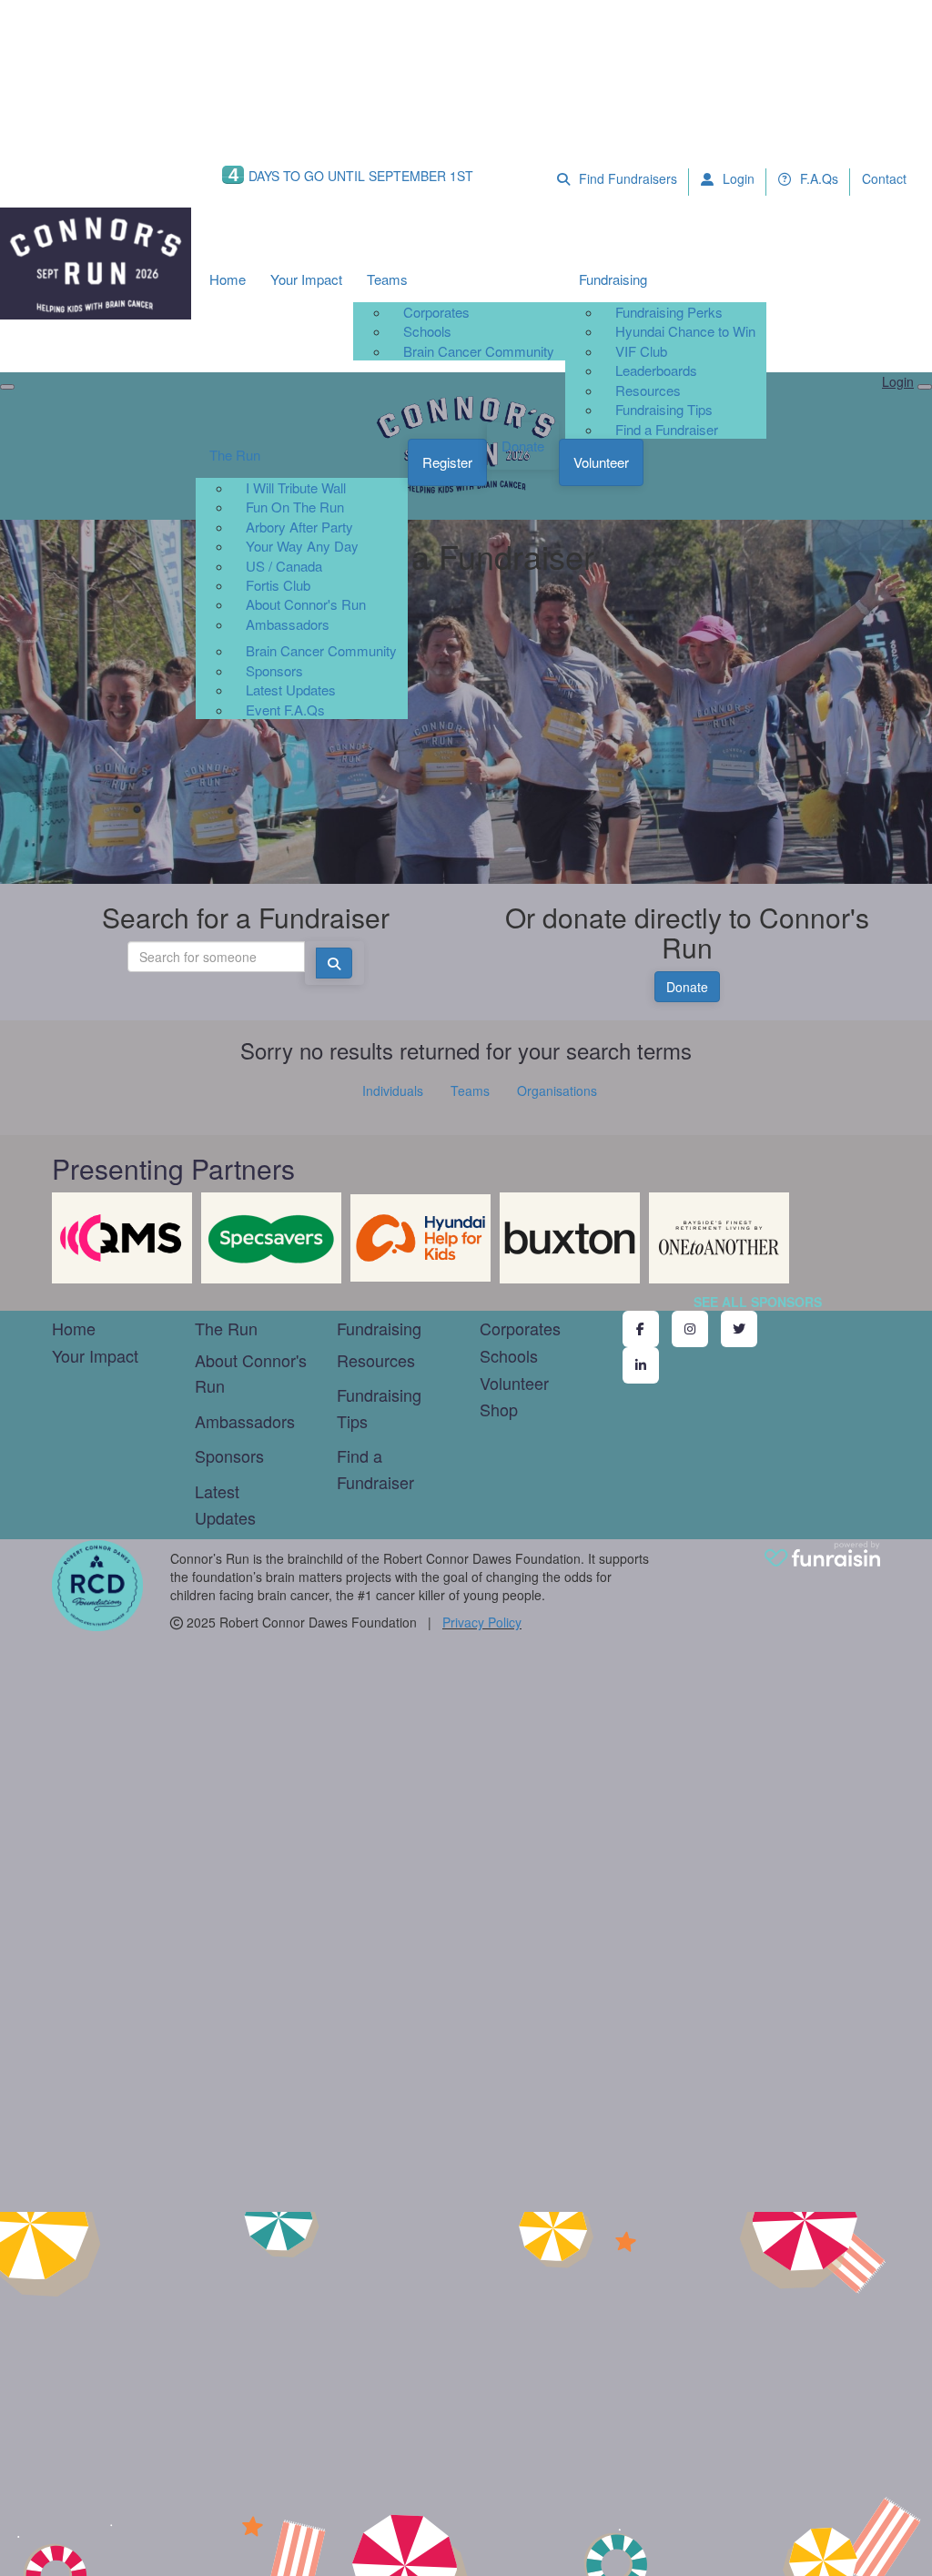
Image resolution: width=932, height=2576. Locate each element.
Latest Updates (291, 690)
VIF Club (641, 351)
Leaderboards (656, 370)
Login (737, 178)
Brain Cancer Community (479, 351)
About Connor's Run (306, 604)
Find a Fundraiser (667, 429)
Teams (387, 279)
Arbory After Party (299, 527)
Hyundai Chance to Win (685, 331)
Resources (648, 390)
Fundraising (613, 279)
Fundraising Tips (664, 409)
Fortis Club (278, 585)
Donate (523, 446)
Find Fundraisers (626, 178)
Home (228, 279)
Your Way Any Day (302, 546)
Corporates (436, 312)
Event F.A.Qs (285, 710)
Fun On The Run (295, 507)
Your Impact (306, 279)
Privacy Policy (482, 1622)
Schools (427, 331)
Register (447, 462)
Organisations (557, 1090)
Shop (499, 1409)
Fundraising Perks (669, 312)
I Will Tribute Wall (296, 487)
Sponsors (274, 670)
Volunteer (601, 462)
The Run (235, 455)
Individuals (393, 1090)
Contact (884, 178)
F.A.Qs (817, 178)
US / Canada (284, 566)
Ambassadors (288, 624)
